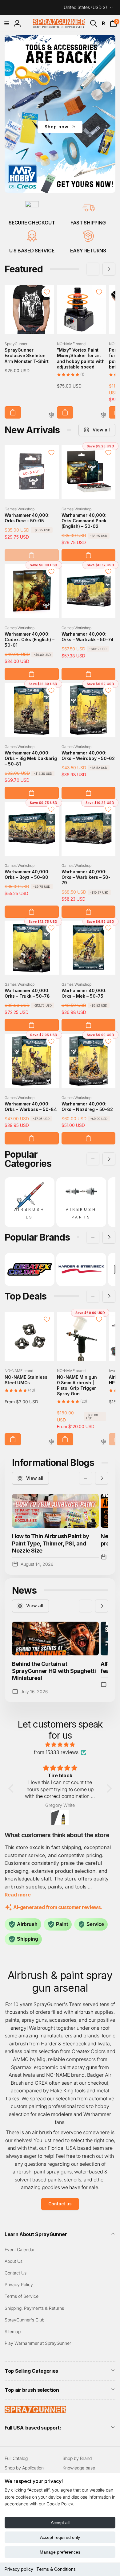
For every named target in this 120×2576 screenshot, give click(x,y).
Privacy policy (19, 2569)
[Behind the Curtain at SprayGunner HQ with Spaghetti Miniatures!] (55, 1639)
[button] (7, 23)
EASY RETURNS (88, 251)
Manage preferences (60, 2552)
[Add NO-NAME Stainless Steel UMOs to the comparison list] (51, 1442)
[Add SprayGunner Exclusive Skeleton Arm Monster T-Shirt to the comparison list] (51, 415)
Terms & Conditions (56, 2569)
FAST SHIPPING (88, 223)
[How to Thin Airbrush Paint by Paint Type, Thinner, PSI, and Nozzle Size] (55, 1511)
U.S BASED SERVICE (32, 251)
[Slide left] (93, 269)
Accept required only (60, 2537)
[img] (60, 1745)
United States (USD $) (85, 7)
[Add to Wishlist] (47, 292)
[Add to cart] (13, 412)
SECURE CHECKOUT (32, 223)
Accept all (60, 2523)
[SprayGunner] (35, 2411)
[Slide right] (109, 269)
